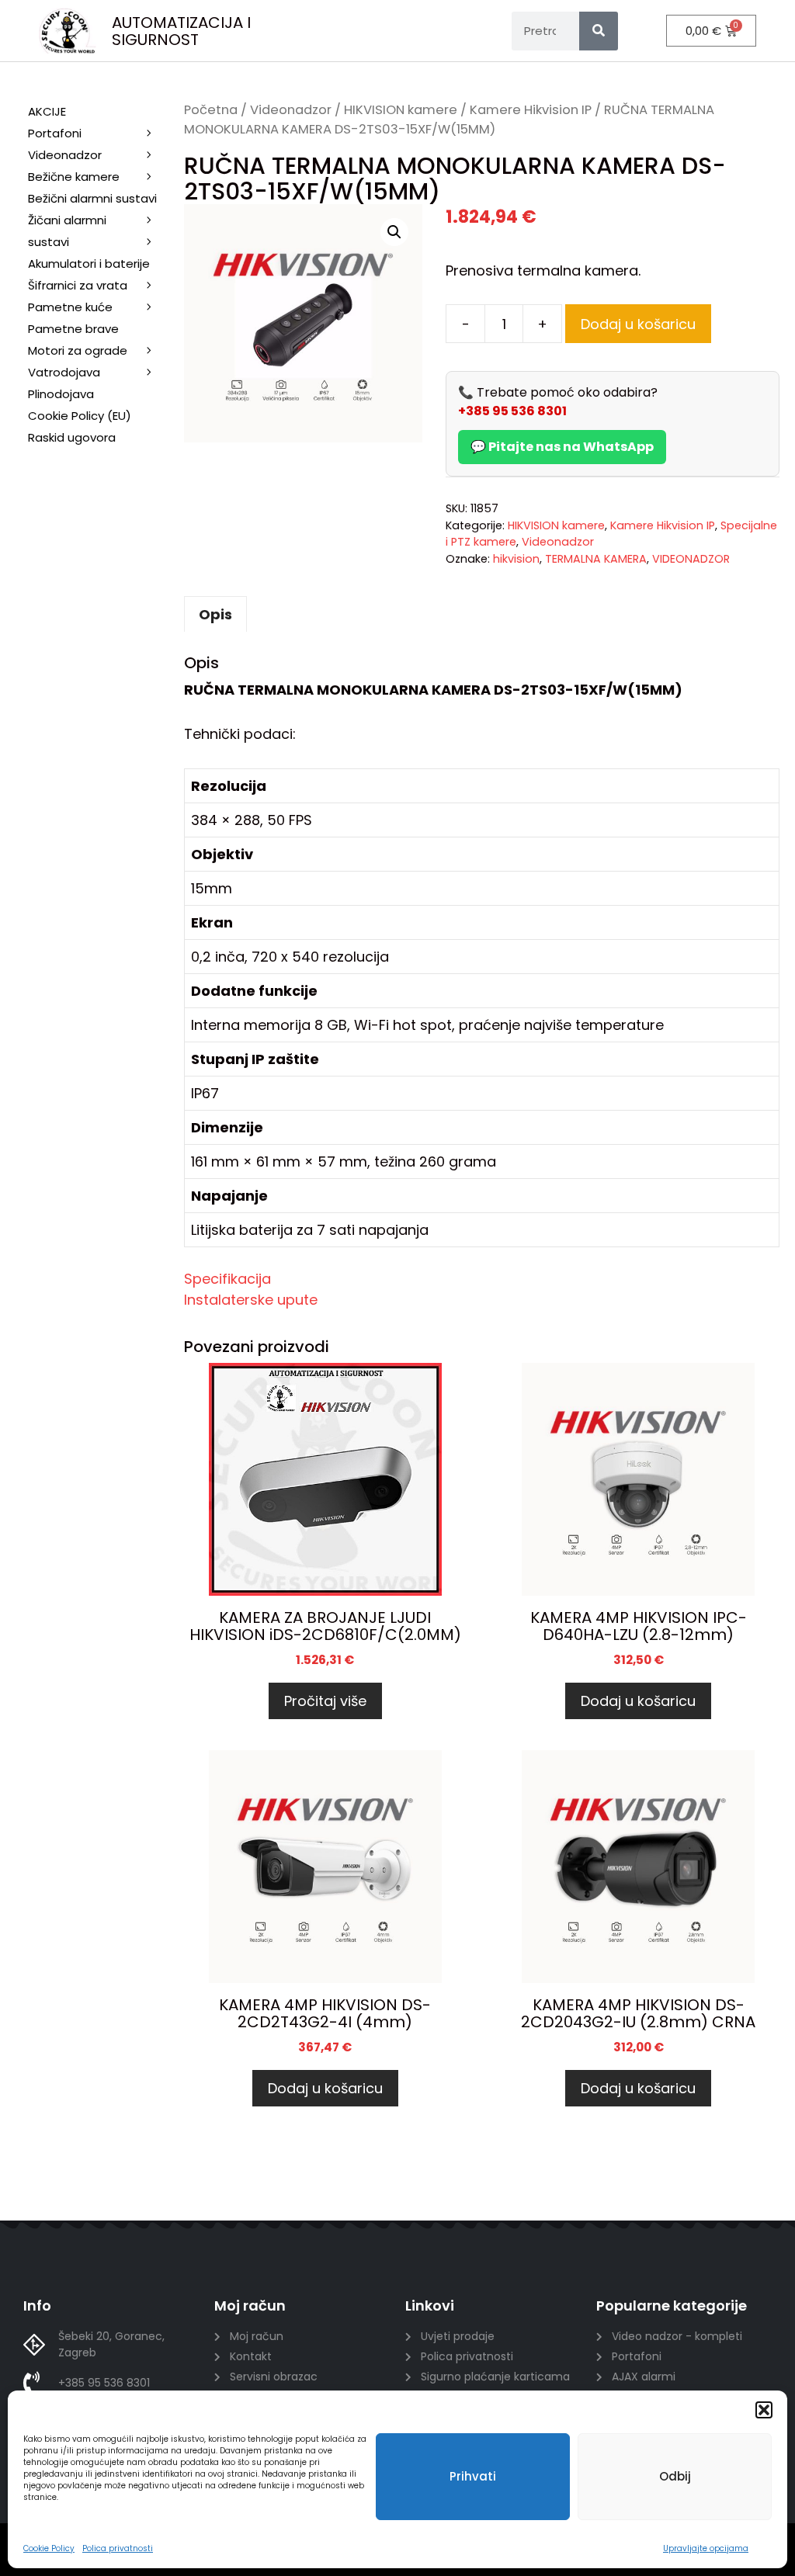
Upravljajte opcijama (706, 2548)
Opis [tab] (215, 614)
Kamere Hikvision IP (531, 110)
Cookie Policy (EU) (80, 416)
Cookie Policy (49, 2548)
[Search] (599, 31)
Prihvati (473, 2476)
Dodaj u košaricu (638, 324)
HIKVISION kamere (401, 110)
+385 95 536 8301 (512, 411)
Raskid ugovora (72, 437)
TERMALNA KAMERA (596, 559)
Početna (211, 110)
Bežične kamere (74, 177)
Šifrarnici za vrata (78, 285)
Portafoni (55, 133)
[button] (764, 2410)
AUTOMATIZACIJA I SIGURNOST (181, 31)
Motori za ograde (78, 350)
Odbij (675, 2476)
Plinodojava (61, 394)
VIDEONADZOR (691, 559)
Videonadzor (291, 110)
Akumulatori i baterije (89, 263)
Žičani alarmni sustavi (67, 231)
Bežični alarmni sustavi (92, 198)
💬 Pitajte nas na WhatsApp (562, 447)
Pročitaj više (325, 1701)
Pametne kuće (70, 307)
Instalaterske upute (251, 1300)
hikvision (516, 559)
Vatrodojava (64, 372)
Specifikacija (227, 1279)
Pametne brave (73, 329)
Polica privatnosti (118, 2548)
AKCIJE (47, 111)
